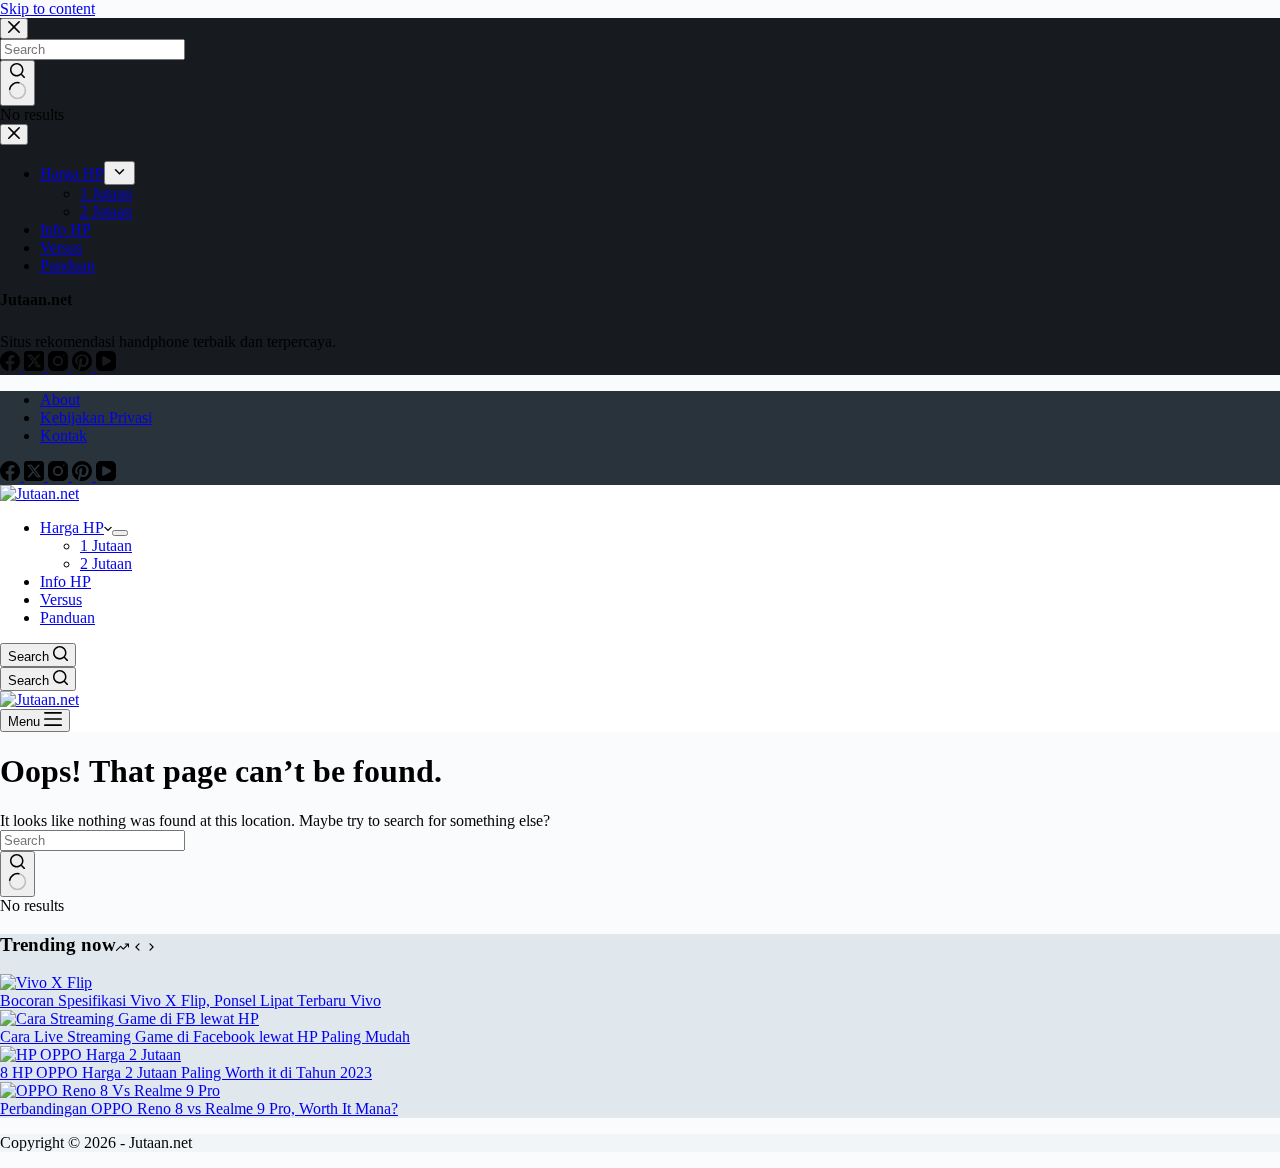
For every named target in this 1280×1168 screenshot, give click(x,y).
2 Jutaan (106, 563)
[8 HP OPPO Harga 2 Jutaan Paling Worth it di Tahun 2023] (90, 1054)
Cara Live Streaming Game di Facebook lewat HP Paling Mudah (205, 1036)
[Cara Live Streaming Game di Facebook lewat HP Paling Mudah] (129, 1018)
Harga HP (72, 527)
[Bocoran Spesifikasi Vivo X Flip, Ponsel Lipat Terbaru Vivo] (46, 982)
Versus (61, 599)
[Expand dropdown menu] (120, 533)
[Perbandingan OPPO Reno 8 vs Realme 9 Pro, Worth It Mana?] (110, 1090)
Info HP (65, 581)
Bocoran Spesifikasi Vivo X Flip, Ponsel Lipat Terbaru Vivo (190, 1000)
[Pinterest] (84, 475)
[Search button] (17, 874)
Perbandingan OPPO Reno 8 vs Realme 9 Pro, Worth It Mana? (199, 1108)
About (60, 399)
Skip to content (47, 8)
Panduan (67, 617)
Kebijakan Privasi (96, 417)
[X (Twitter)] (36, 475)
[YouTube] (106, 475)
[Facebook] (12, 475)
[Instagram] (60, 475)
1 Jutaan (106, 545)
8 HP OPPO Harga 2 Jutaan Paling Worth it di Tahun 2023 (186, 1072)
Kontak (63, 435)
